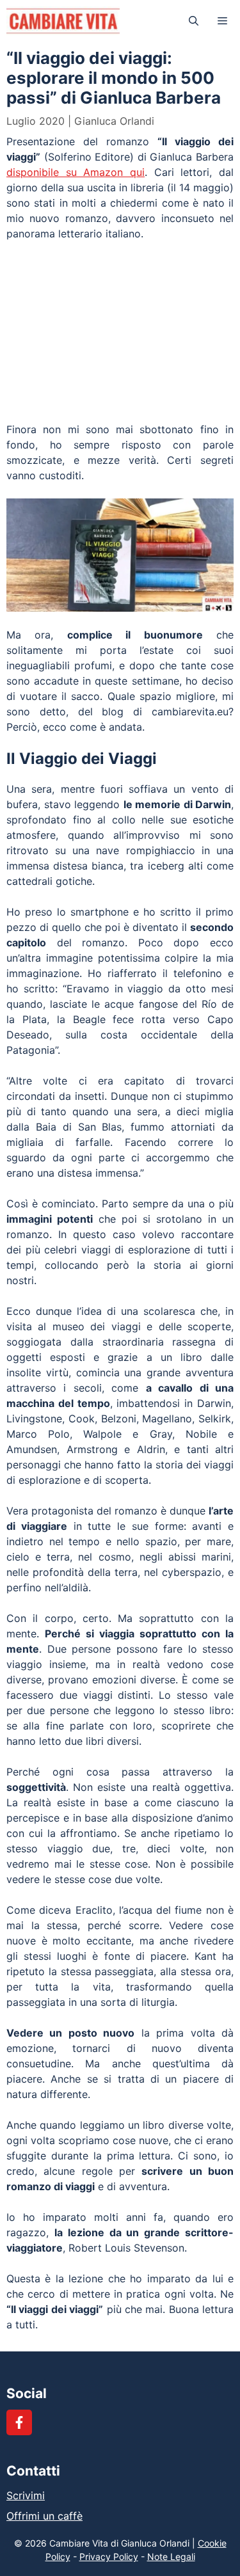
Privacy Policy (109, 2556)
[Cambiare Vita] (63, 21)
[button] (194, 21)
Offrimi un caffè (44, 2516)
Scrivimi (26, 2495)
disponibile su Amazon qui (76, 172)
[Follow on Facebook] (19, 2422)
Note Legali (171, 2556)
